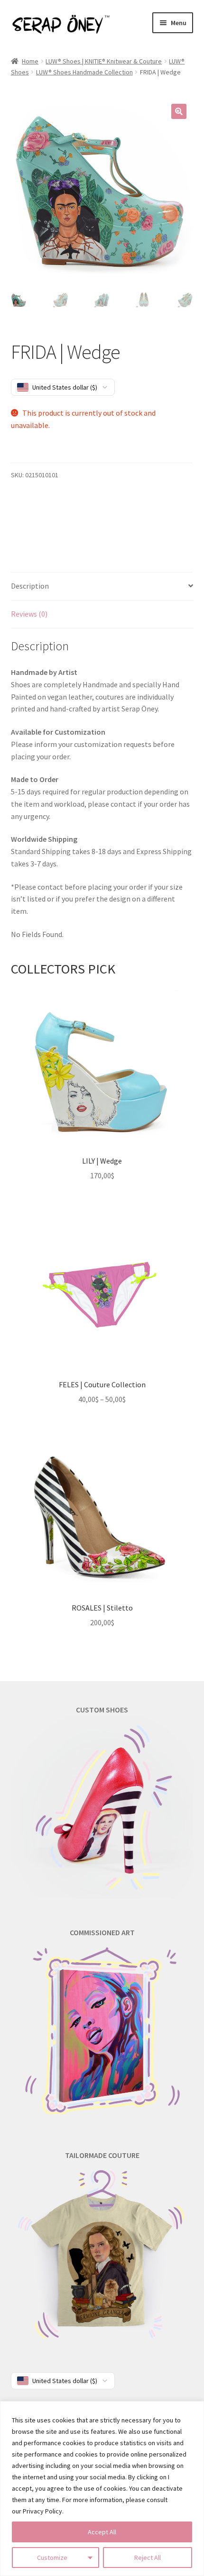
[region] (102, 2489)
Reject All (148, 2558)
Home (30, 61)
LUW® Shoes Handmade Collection (84, 72)
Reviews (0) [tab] (29, 614)
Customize (52, 2558)
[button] (179, 111)
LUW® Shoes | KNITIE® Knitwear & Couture (104, 61)
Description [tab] (30, 586)
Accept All (102, 2532)
